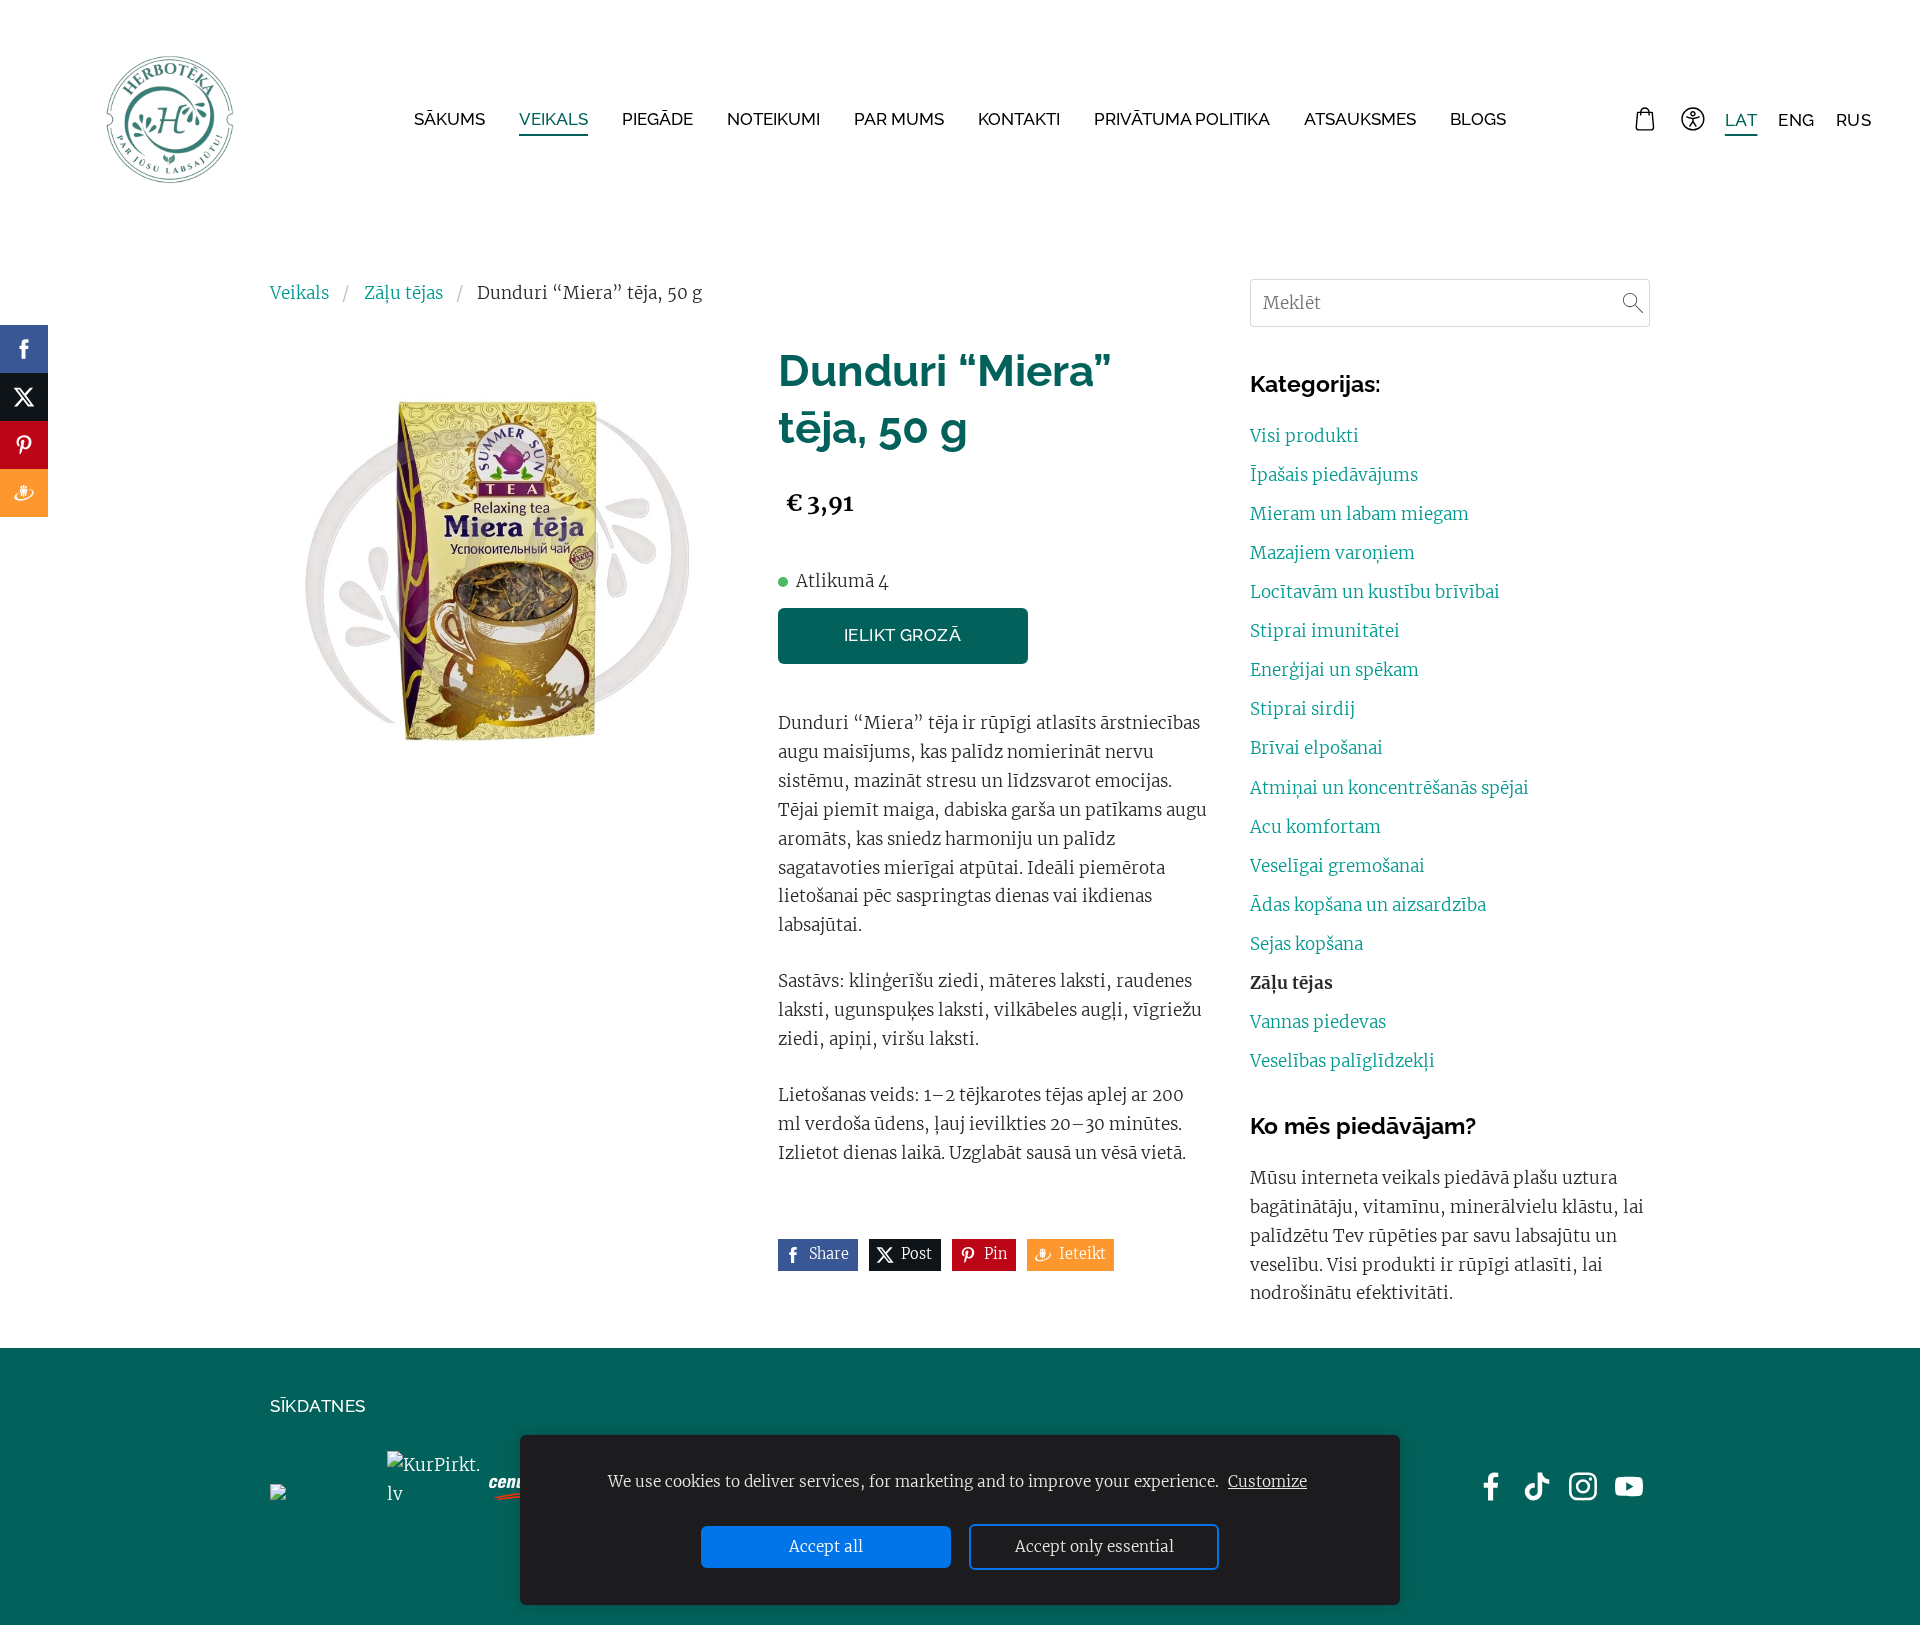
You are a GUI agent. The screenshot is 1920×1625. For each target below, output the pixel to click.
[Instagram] (1583, 1486)
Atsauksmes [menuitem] (1360, 119)
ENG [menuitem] (1796, 119)
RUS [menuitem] (1854, 119)
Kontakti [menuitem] (1019, 119)
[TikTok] (1537, 1486)
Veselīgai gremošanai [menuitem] (1337, 866)
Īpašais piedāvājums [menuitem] (1334, 475)
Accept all (826, 1546)
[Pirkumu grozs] (1645, 120)
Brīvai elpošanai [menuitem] (1316, 748)
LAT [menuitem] (1741, 119)
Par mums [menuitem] (899, 119)
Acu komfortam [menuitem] (1315, 827)
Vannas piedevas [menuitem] (1318, 1022)
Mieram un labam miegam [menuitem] (1359, 514)
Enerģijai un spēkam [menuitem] (1334, 670)
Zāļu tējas (403, 293)
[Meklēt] (1633, 303)
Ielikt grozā (902, 635)
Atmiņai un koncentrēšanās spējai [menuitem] (1389, 788)
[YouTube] (1629, 1486)
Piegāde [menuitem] (657, 119)
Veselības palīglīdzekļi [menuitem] (1342, 1061)
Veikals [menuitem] (553, 119)
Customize (1267, 1481)
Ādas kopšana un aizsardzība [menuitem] (1368, 905)
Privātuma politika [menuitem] (1182, 119)
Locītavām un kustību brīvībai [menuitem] (1375, 592)
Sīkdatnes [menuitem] (318, 1406)
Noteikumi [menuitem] (773, 119)
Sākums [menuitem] (449, 119)
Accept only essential (1094, 1546)
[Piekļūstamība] (1693, 120)
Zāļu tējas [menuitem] (1291, 983)
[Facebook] (1491, 1486)
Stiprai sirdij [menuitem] (1302, 709)
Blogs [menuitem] (1478, 119)
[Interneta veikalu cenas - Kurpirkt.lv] (434, 1494)
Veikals (299, 293)
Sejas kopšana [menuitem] (1306, 944)
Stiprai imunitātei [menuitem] (1325, 631)
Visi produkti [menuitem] (1304, 436)
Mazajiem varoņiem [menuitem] (1332, 553)
